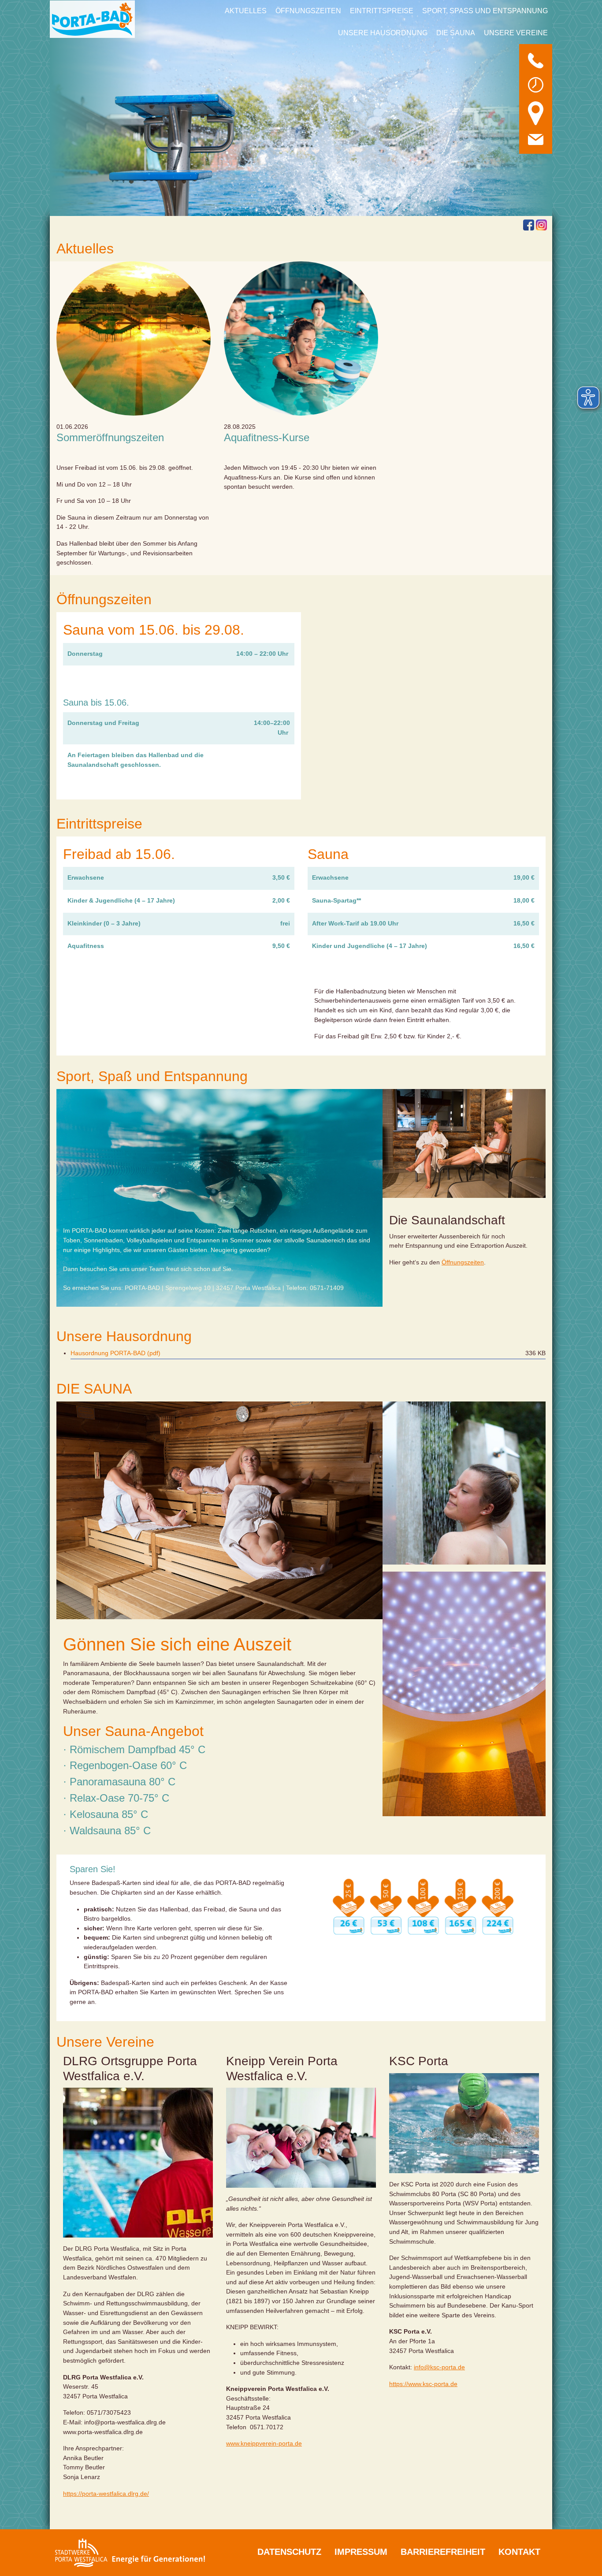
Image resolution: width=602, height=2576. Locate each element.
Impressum (361, 2552)
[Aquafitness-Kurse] (301, 338)
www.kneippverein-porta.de (264, 2444)
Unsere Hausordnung (383, 33)
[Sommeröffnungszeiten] (134, 338)
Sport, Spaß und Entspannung (485, 11)
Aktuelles (246, 11)
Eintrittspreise (382, 11)
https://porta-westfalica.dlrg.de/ (106, 2494)
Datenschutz (289, 2552)
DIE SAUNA (456, 33)
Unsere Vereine (516, 33)
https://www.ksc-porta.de (423, 2384)
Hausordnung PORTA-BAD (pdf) (115, 1353)
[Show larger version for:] (464, 2124)
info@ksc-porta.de (439, 2368)
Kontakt (519, 2552)
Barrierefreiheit (443, 2552)
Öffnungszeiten (308, 11)
